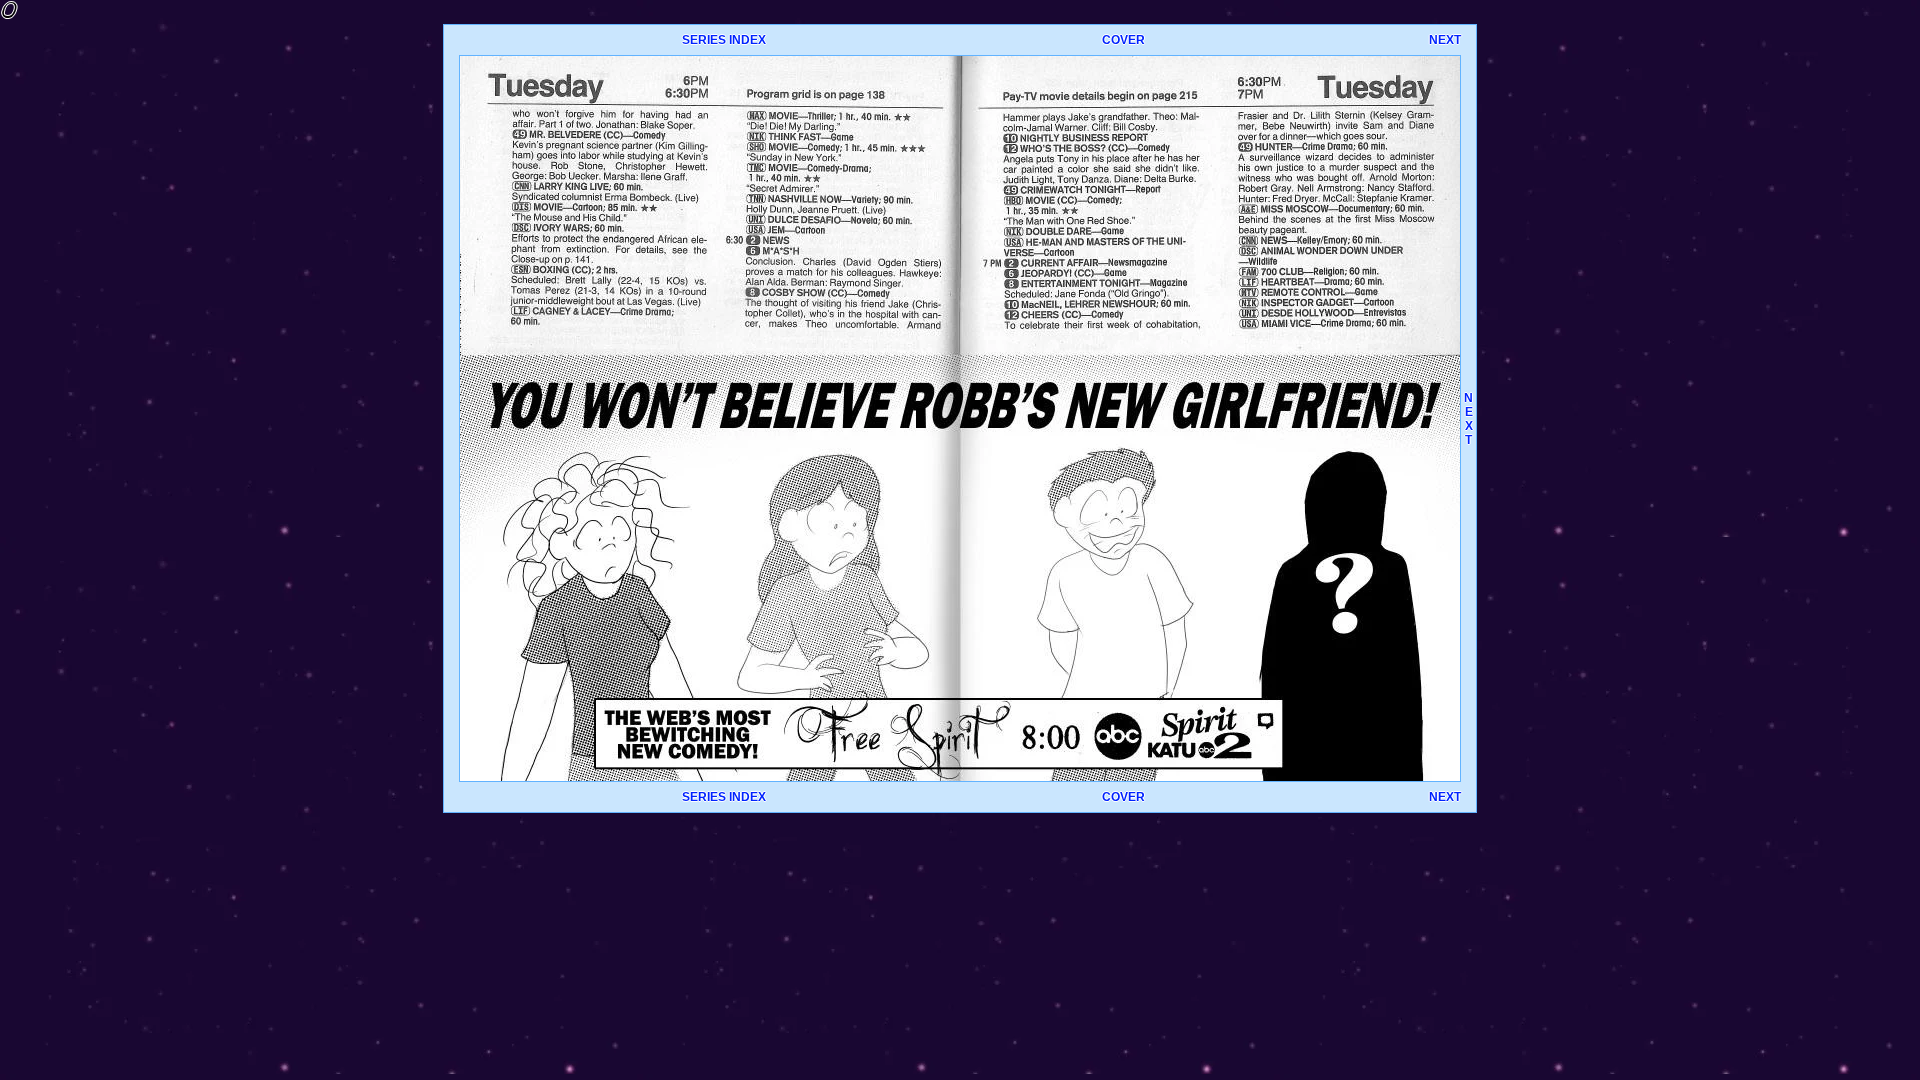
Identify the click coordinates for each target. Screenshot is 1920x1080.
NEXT (1445, 40)
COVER (1123, 40)
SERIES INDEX (724, 40)
